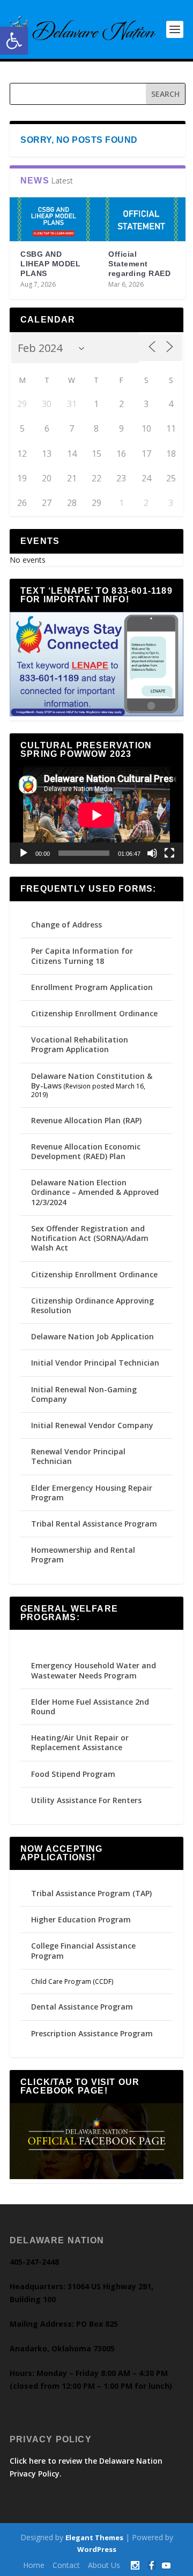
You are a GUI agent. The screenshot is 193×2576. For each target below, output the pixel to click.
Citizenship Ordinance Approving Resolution (92, 1305)
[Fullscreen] (169, 853)
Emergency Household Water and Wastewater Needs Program (94, 1670)
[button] (14, 41)
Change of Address (66, 925)
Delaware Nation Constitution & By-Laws (92, 1081)
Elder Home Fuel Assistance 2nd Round (90, 1707)
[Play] (24, 853)
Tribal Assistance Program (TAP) (91, 1893)
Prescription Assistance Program (92, 2033)
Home (34, 2565)
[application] (96, 815)
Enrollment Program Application (92, 987)
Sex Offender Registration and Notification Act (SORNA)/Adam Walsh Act (90, 1238)
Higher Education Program (81, 1919)
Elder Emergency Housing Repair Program (92, 1493)
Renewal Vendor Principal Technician (78, 1456)
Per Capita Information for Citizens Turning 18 (82, 956)
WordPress (97, 2549)
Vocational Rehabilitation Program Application (80, 1044)
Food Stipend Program (73, 1774)
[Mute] (152, 853)
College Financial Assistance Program (83, 1950)
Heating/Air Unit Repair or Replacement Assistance (80, 1742)
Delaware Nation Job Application (92, 1336)
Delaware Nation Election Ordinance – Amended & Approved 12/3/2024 (95, 1192)
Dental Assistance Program (82, 2007)
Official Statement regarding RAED (139, 264)
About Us (104, 2565)
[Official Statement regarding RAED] (142, 219)
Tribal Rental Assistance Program (95, 1524)
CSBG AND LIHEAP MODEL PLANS (50, 264)
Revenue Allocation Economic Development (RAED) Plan (86, 1151)
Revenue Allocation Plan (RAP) (86, 1120)
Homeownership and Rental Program (83, 1555)
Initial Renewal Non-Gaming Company (84, 1394)
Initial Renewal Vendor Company (92, 1425)
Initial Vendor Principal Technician (95, 1363)
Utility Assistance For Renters (86, 1800)
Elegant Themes (94, 2537)
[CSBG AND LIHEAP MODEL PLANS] (54, 219)
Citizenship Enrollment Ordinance (94, 1013)
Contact (66, 2565)
